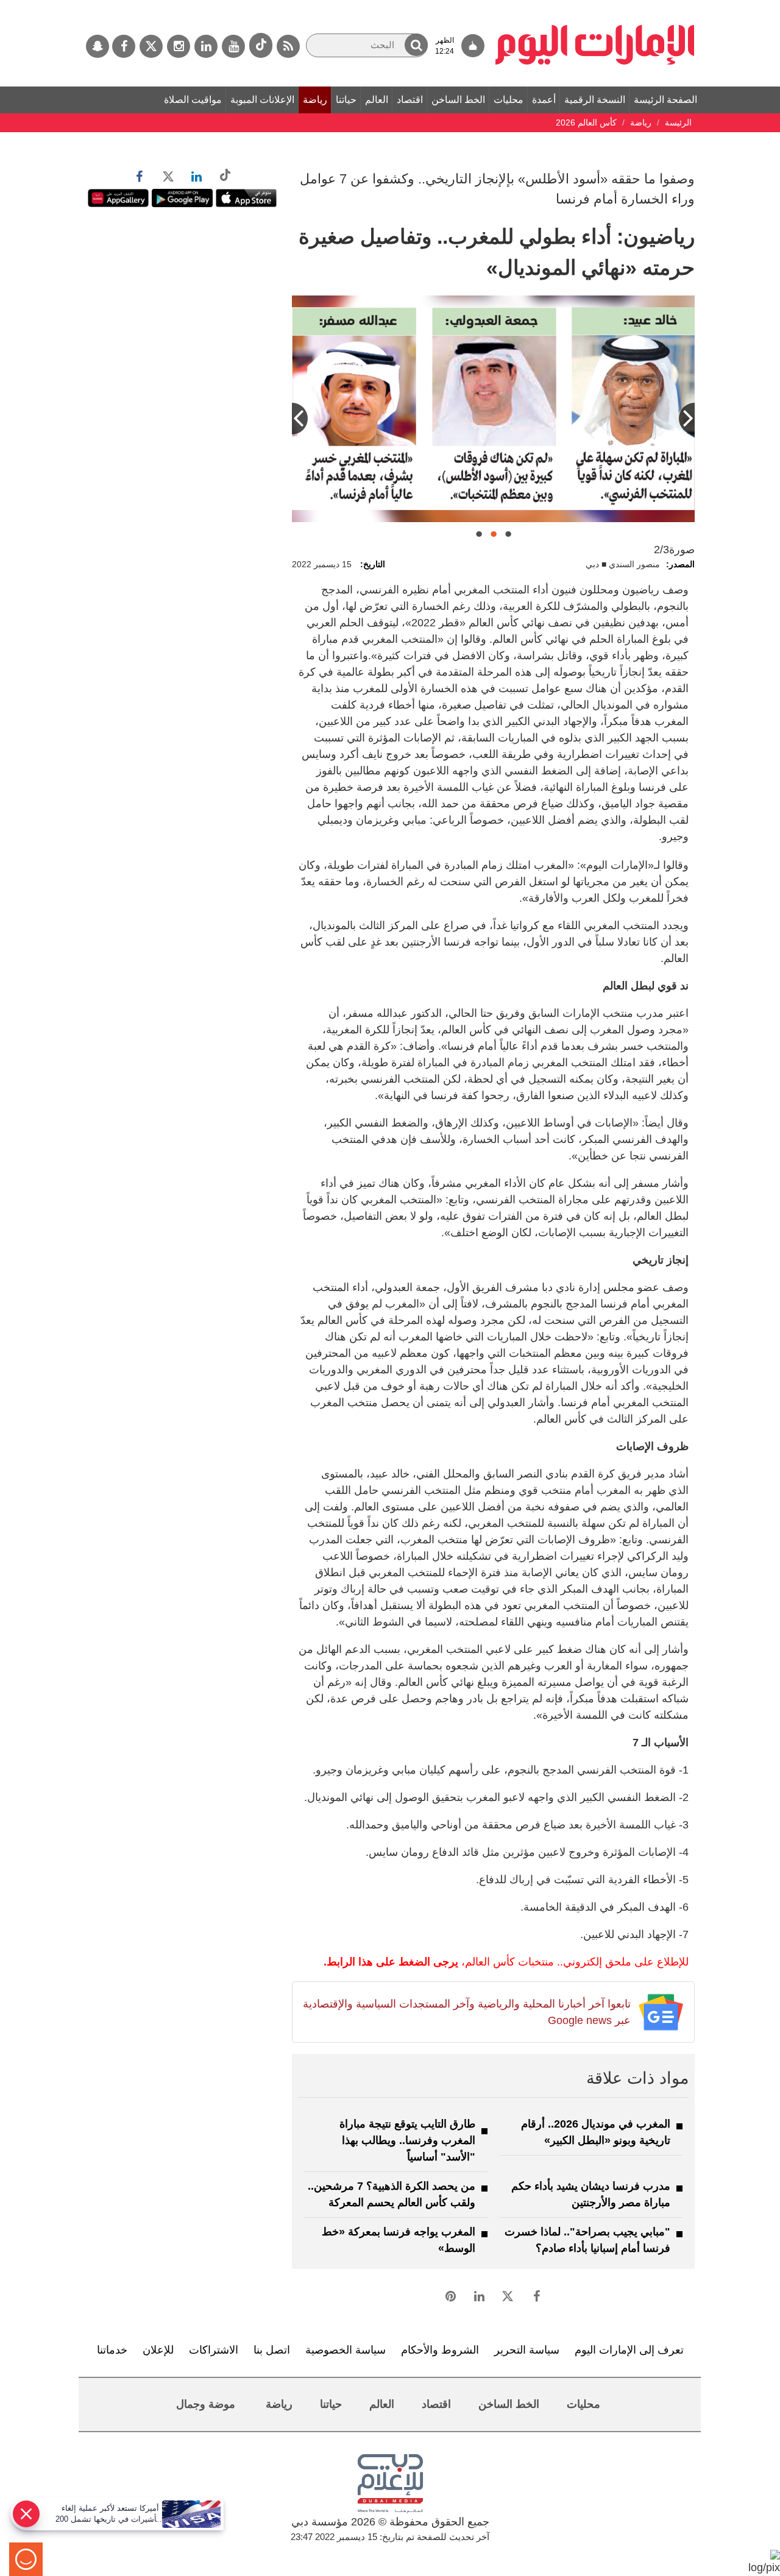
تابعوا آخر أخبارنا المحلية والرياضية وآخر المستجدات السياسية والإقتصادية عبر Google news (466, 2012)
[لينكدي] (206, 46)
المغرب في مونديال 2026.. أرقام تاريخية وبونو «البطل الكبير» (596, 2132)
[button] (416, 45)
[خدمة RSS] (288, 46)
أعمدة (544, 100)
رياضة (315, 100)
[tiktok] (261, 45)
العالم (377, 100)
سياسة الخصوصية (346, 2350)
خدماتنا (112, 2350)
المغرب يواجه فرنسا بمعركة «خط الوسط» (399, 2240)
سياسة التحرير (527, 2350)
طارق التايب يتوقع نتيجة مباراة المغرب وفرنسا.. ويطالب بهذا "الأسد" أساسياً (407, 2140)
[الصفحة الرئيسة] (595, 6)
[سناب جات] (97, 46)
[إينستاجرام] (179, 46)
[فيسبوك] (124, 46)
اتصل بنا (272, 2350)
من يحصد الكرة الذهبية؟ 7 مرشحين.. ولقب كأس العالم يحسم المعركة (392, 2194)
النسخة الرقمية (595, 100)
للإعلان (158, 2350)
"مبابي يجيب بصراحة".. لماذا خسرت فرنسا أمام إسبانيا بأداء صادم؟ (587, 2240)
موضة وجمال (206, 2404)
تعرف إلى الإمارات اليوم (629, 2350)
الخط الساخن (458, 100)
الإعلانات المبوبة (262, 100)
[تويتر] (151, 46)
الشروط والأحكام (440, 2350)
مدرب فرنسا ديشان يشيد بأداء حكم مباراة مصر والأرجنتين (591, 2194)
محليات (509, 100)
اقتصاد (410, 100)
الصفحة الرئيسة (665, 100)
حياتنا (346, 100)
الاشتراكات (214, 2350)
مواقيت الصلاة (193, 100)
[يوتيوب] (233, 46)
